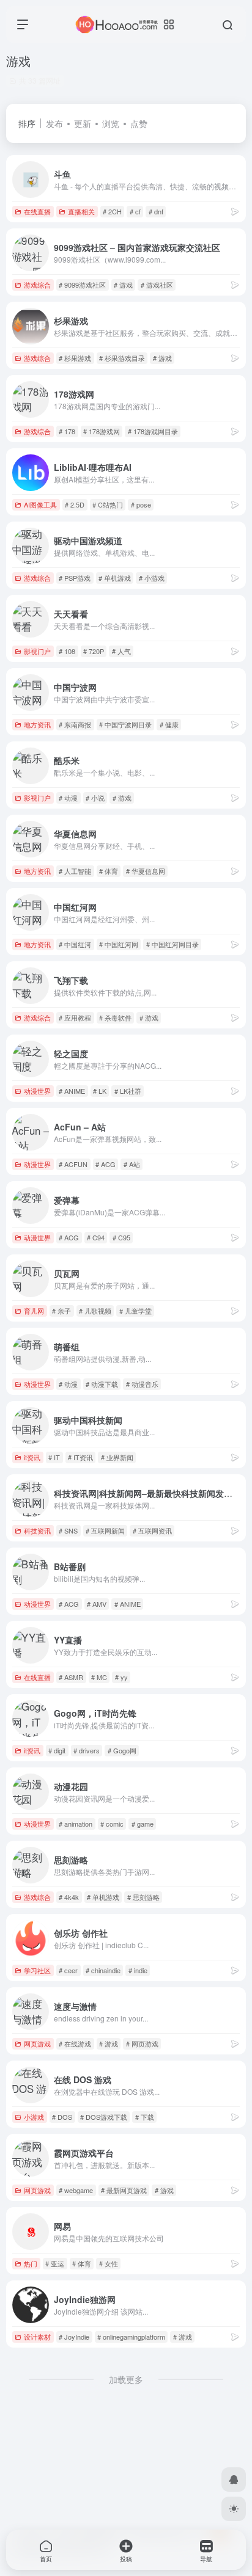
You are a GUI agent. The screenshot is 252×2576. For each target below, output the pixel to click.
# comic (112, 1824)
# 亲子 (61, 1311)
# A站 (132, 1164)
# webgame (76, 2190)
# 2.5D (75, 504)
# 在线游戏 (75, 2043)
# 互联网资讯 (152, 1530)
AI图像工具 (40, 504)
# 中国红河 (75, 944)
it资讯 (32, 1457)
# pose (141, 504)
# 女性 (109, 2263)
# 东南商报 (75, 724)
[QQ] (234, 2480)
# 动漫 (68, 798)
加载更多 (126, 2379)
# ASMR (71, 1677)
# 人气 (121, 651)
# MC (99, 1677)
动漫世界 (37, 1091)
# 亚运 (55, 2263)
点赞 (139, 123)
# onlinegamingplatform (131, 2337)
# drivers (87, 1750)
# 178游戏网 (102, 431)
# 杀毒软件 (115, 1017)
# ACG (106, 1164)
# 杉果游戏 (75, 358)
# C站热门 (108, 504)
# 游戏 (123, 285)
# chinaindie (103, 1970)
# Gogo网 (122, 1750)
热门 (31, 2263)
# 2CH (112, 211)
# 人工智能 (75, 871)
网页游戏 (37, 2043)
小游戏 (34, 2117)
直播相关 (81, 211)
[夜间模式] (234, 2509)
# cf (135, 211)
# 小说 (95, 798)
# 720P (94, 651)
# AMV (97, 1604)
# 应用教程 (75, 1017)
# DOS (62, 2117)
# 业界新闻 (117, 1457)
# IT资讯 (80, 1457)
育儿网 (34, 1311)
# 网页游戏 (142, 2043)
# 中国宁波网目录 (125, 724)
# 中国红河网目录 (172, 944)
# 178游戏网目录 (153, 431)
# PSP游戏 (75, 578)
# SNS (68, 1530)
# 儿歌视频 (95, 1311)
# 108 (67, 651)
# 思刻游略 (143, 1897)
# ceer (68, 1970)
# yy (121, 1677)
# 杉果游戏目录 (122, 358)
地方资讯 (37, 724)
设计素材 (37, 2337)
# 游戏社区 (157, 285)
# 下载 (145, 2117)
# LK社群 (128, 1091)
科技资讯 (37, 1530)
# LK (100, 1091)
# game (143, 1824)
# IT (54, 1457)
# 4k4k (69, 1897)
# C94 (96, 1237)
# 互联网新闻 (105, 1530)
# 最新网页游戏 (124, 2190)
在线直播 (37, 211)
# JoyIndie (74, 2337)
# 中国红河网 (119, 944)
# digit (57, 1750)
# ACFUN (73, 1164)
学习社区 (37, 1970)
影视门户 (37, 651)
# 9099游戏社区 (82, 285)
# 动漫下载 (102, 1384)
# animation (76, 1824)
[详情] (235, 211)
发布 (54, 123)
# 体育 (109, 871)
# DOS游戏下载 (104, 2117)
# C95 (121, 1237)
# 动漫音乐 (142, 1384)
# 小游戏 (152, 578)
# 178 (67, 431)
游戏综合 (37, 285)
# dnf (156, 211)
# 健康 (169, 724)
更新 (83, 123)
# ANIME (72, 1091)
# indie (138, 1970)
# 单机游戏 (115, 578)
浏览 (111, 123)
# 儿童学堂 (135, 1311)
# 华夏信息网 (146, 871)
